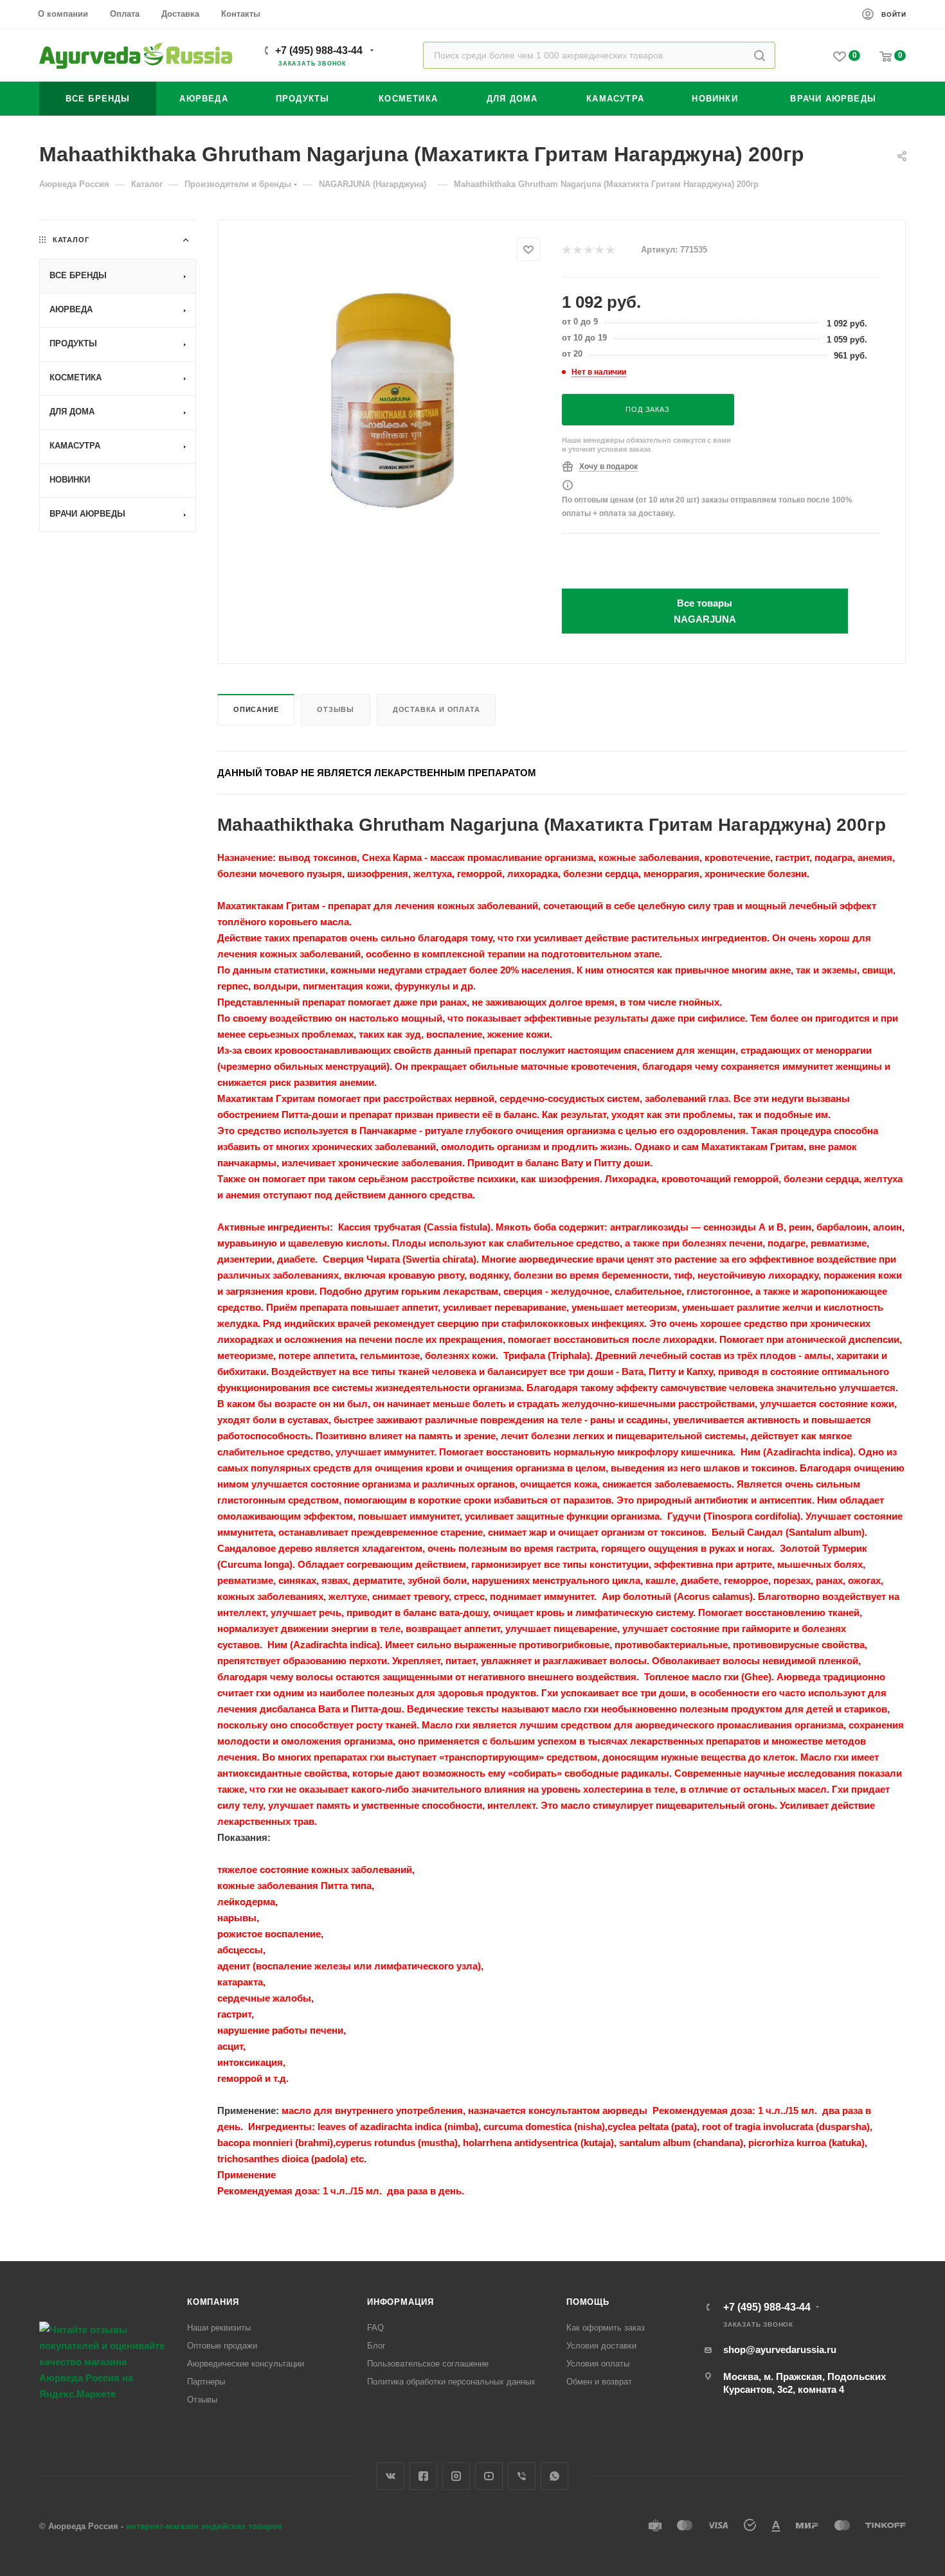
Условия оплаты (598, 2364)
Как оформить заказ (606, 2328)
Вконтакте (391, 2476)
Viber (522, 2476)
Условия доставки (601, 2346)
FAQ (375, 2328)
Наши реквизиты (219, 2328)
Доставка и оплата (437, 709)
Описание (256, 709)
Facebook (423, 2476)
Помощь (588, 2302)
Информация (401, 2302)
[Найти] (760, 55)
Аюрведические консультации (246, 2364)
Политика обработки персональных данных (451, 2382)
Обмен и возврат (599, 2382)
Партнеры (206, 2382)
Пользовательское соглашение (428, 2364)
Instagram (456, 2476)
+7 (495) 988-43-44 (319, 50)
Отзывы (336, 709)
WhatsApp (554, 2476)
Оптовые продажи (222, 2346)
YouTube (489, 2476)
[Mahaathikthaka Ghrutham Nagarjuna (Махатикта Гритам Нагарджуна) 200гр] (390, 399)
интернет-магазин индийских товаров (204, 2526)
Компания (213, 2302)
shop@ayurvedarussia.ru (780, 2349)
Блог (376, 2346)
